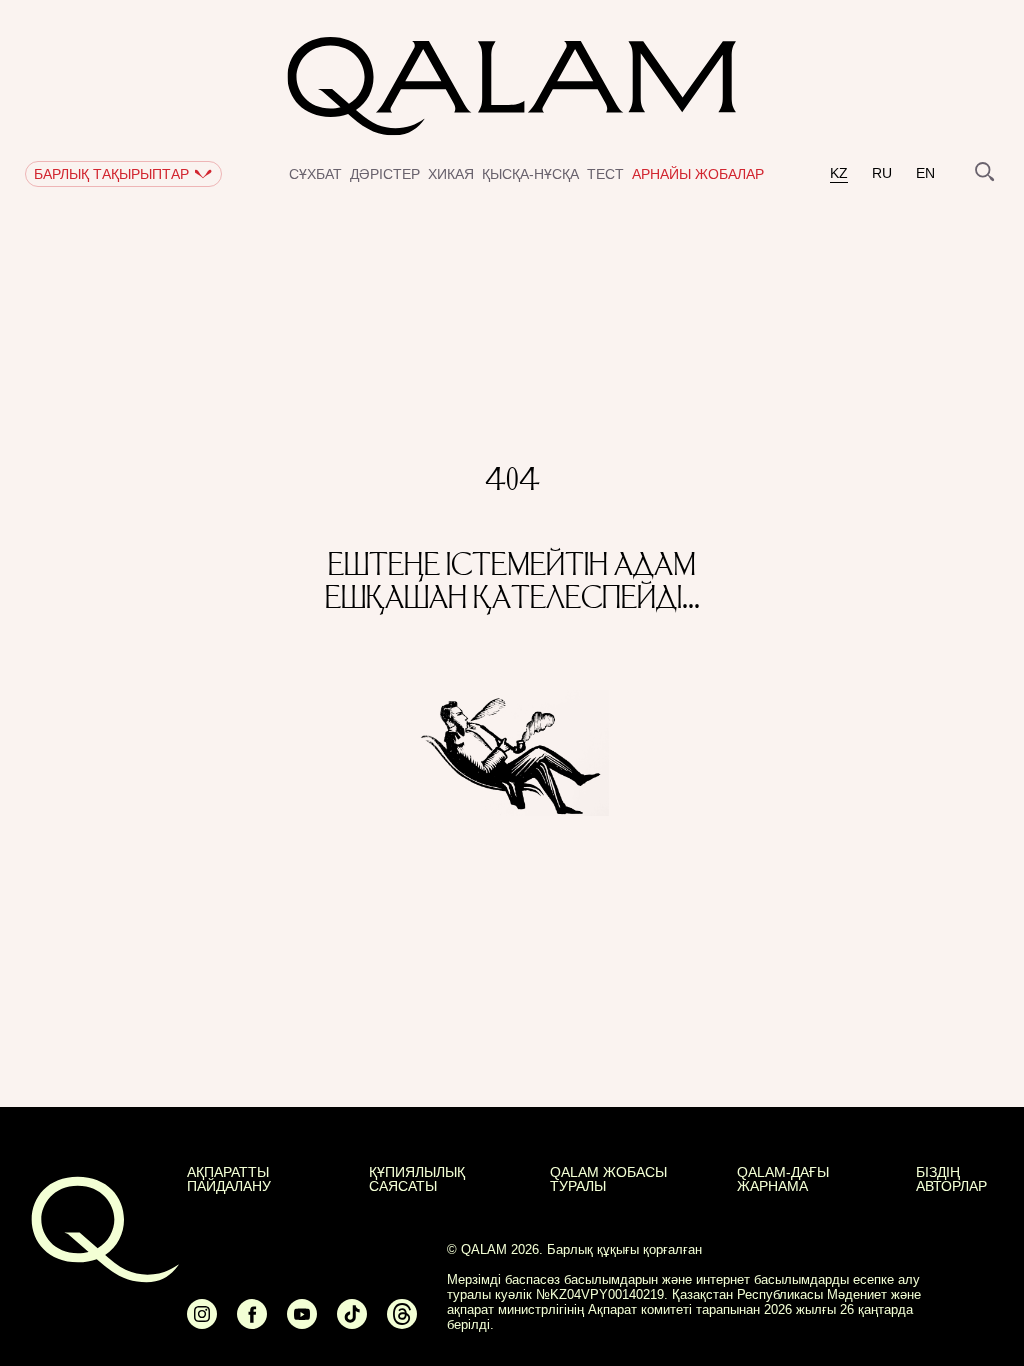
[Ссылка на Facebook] (252, 1322)
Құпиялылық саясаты (417, 1179)
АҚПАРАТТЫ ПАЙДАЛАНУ (229, 1179)
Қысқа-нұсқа (530, 174)
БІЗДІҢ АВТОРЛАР (951, 1179)
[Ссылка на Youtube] (302, 1322)
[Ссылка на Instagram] (202, 1322)
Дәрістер (385, 174)
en (925, 173)
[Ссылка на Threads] (402, 1322)
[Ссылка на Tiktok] (352, 1322)
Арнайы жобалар (698, 174)
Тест (605, 174)
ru (882, 173)
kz (839, 173)
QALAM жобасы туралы (608, 1179)
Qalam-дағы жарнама (783, 1179)
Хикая (451, 174)
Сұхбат (315, 174)
